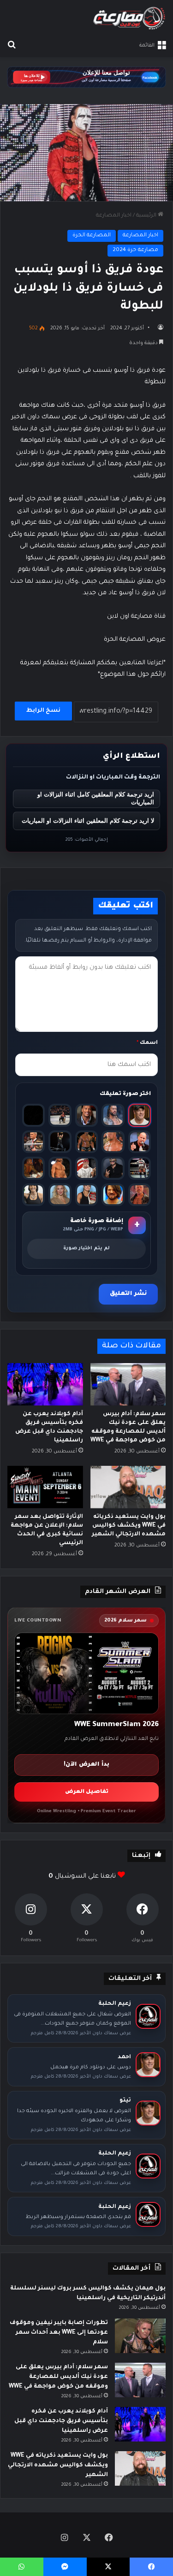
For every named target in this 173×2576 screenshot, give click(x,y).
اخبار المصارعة (114, 216)
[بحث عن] (12, 46)
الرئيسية (147, 216)
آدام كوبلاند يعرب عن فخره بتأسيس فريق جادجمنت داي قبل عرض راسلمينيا (61, 2421)
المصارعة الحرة (92, 236)
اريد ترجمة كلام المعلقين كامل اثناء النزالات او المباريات (96, 798)
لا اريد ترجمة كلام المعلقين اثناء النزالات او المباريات (88, 821)
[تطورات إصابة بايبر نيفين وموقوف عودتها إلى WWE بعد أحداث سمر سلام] (140, 2336)
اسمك (147, 1043)
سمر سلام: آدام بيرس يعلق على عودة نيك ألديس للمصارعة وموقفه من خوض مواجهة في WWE (58, 2377)
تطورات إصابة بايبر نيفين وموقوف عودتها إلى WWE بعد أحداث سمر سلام (59, 2333)
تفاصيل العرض (87, 1792)
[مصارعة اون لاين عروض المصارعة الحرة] (129, 18)
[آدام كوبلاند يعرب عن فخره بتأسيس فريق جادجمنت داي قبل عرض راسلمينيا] (45, 1384)
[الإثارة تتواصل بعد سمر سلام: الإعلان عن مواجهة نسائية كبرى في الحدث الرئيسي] (45, 1487)
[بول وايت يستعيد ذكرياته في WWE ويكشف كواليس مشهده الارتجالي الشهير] (128, 1487)
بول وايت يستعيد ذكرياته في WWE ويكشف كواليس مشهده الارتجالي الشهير (129, 1526)
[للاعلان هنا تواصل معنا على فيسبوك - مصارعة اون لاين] (86, 78)
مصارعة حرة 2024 (135, 250)
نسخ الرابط (43, 711)
